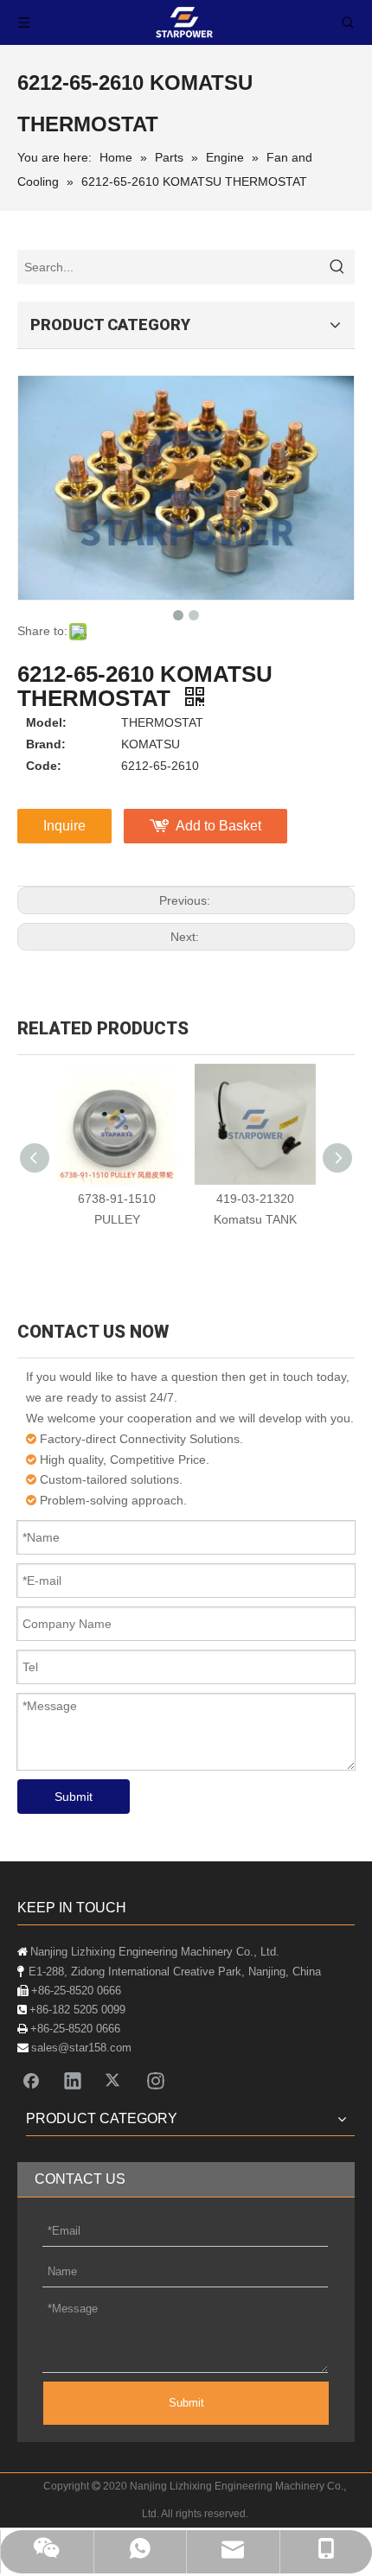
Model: (46, 722)
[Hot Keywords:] (337, 267)
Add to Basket (218, 826)
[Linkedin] (73, 2080)
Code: (44, 766)
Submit (74, 1797)
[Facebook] (31, 2080)
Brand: (46, 744)
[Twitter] (114, 2080)
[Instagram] (156, 2080)
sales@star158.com (81, 2048)
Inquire (64, 826)
